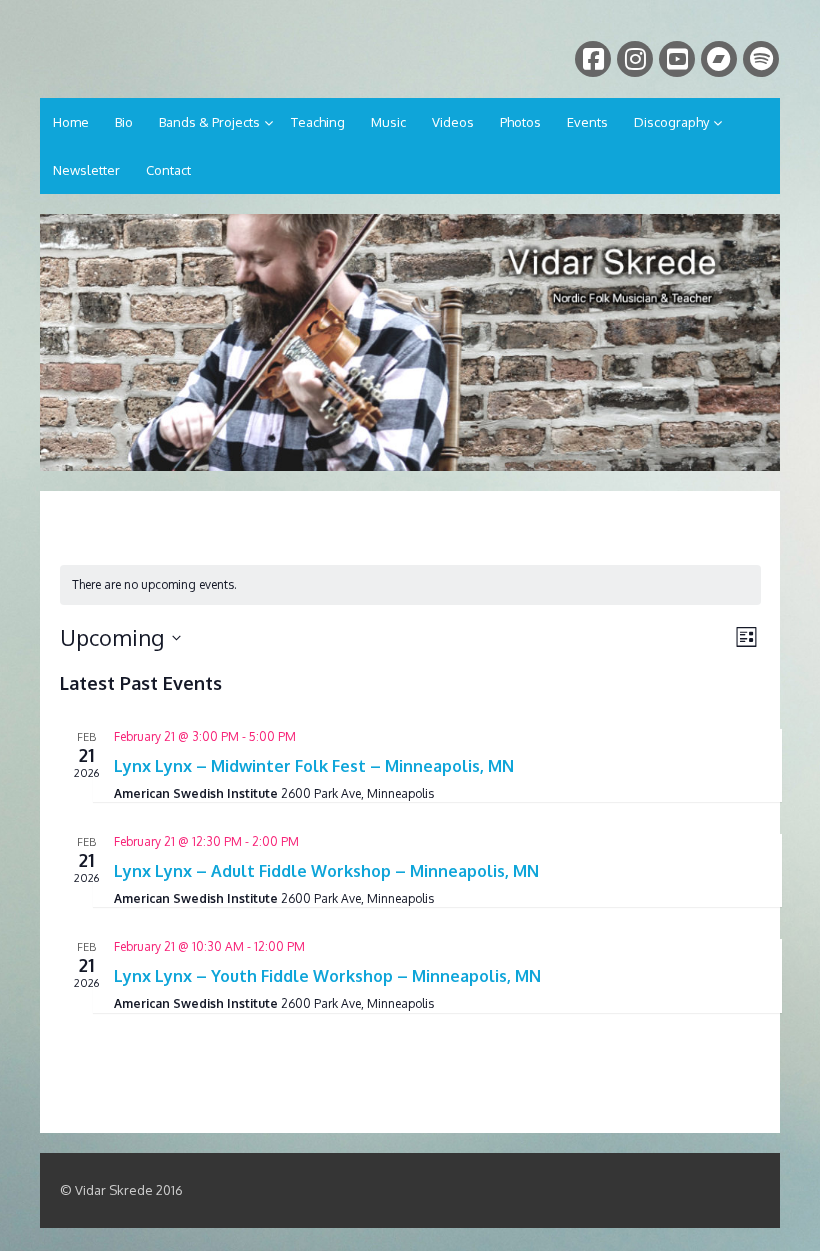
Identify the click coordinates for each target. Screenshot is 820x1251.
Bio (124, 122)
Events (587, 122)
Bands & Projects (209, 122)
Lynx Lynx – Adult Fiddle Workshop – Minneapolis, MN (326, 871)
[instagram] (635, 59)
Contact (168, 170)
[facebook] (593, 59)
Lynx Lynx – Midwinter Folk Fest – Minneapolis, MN (314, 766)
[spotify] (761, 59)
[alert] (410, 585)
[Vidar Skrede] (410, 342)
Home (71, 122)
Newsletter (86, 170)
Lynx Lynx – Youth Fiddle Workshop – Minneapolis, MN (327, 976)
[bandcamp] (719, 59)
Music (388, 122)
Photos (520, 122)
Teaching (318, 122)
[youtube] (677, 59)
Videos (453, 122)
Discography (671, 122)
